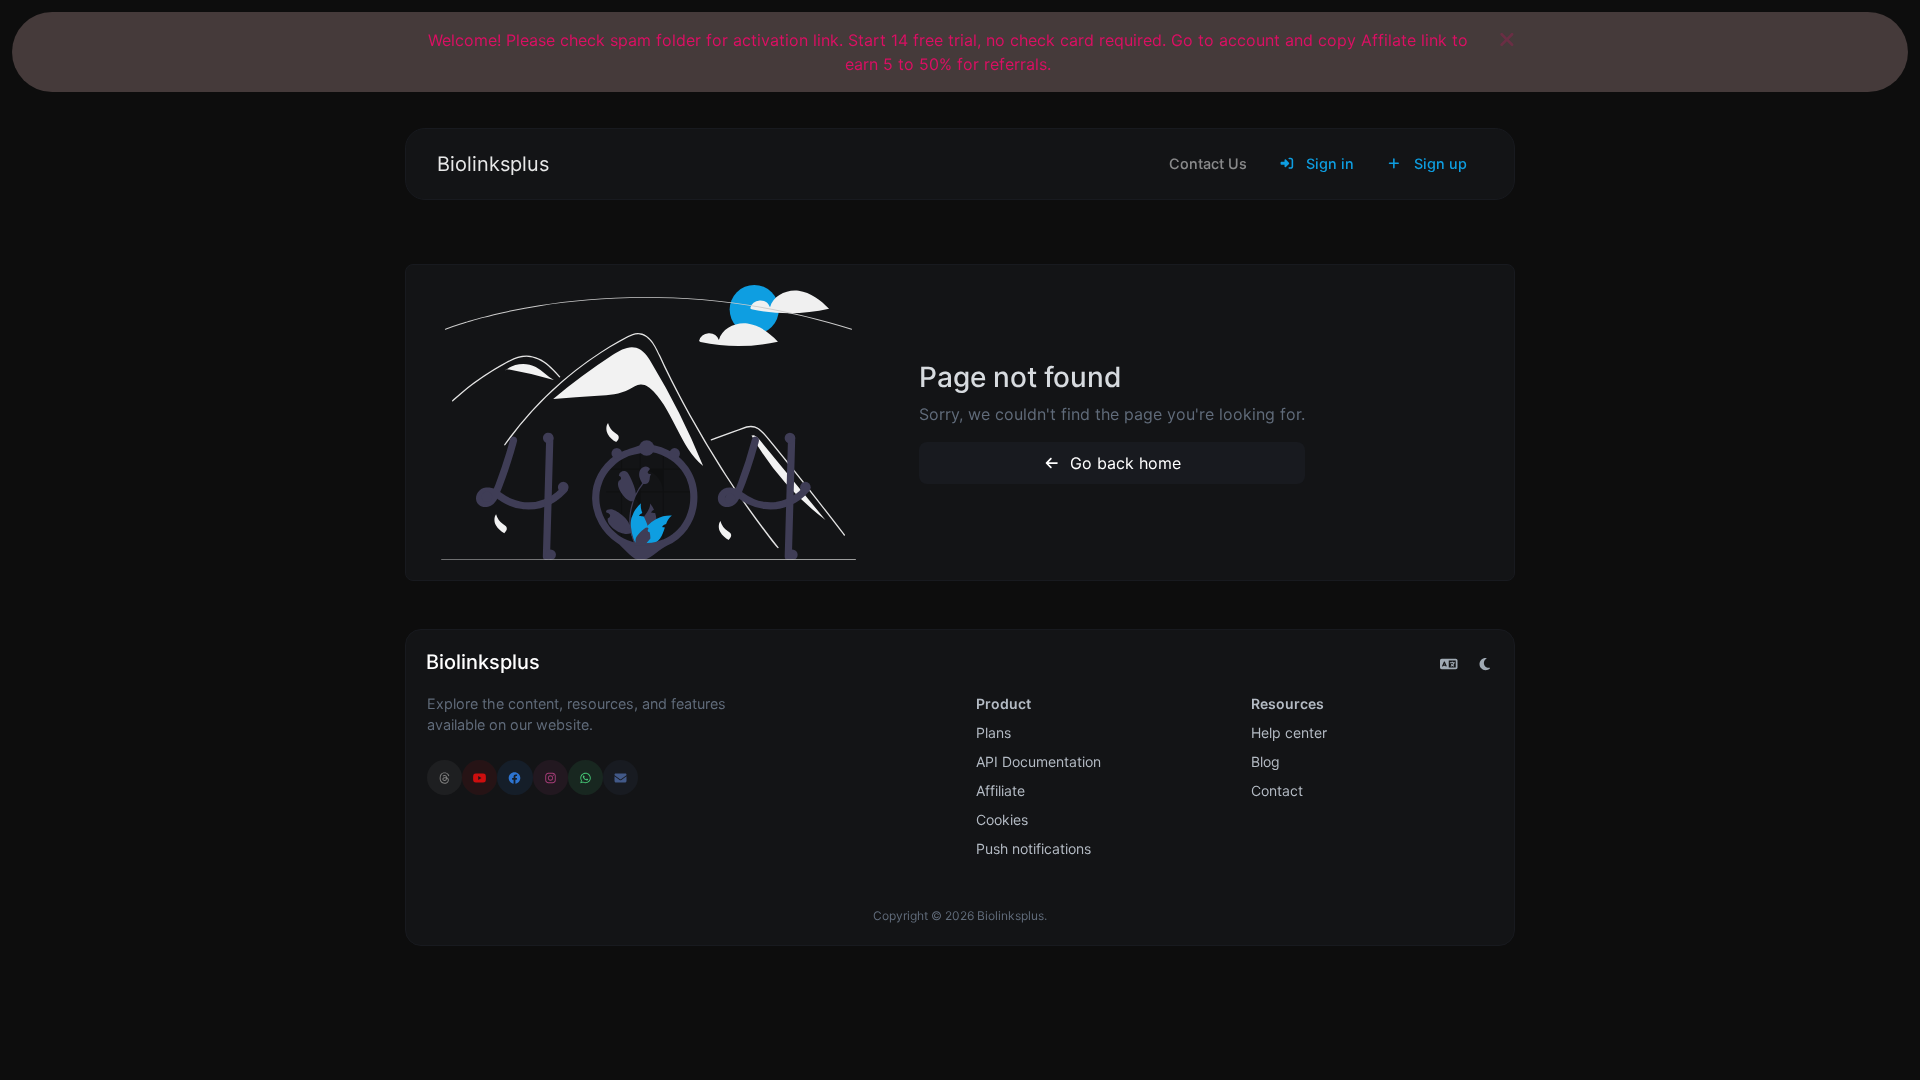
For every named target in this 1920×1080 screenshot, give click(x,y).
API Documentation (1038, 761)
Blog (1265, 761)
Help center (1289, 732)
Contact (1277, 790)
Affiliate (1000, 790)
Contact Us (1208, 163)
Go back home (1123, 463)
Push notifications (1033, 848)
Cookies (1002, 819)
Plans (993, 732)
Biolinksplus (493, 164)
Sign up (1438, 163)
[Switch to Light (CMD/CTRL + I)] (1485, 664)
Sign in (1328, 163)
